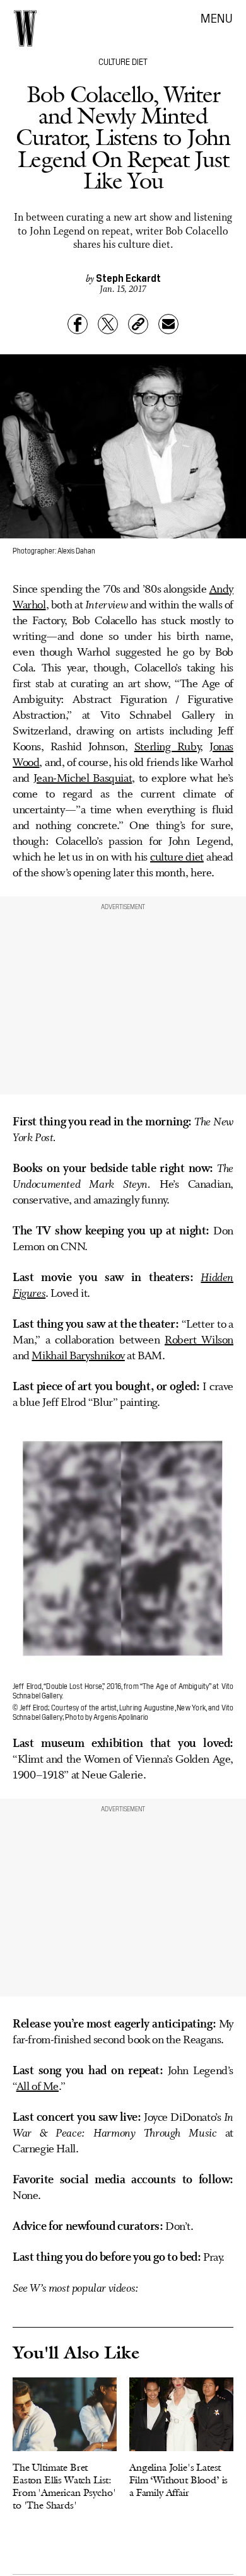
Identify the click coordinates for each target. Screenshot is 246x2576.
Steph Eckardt (128, 277)
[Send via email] (168, 324)
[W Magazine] (25, 28)
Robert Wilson (199, 1340)
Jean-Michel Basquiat (83, 779)
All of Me (38, 2087)
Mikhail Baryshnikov (78, 1356)
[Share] (78, 324)
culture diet (177, 857)
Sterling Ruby (167, 747)
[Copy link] (138, 324)
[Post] (108, 324)
